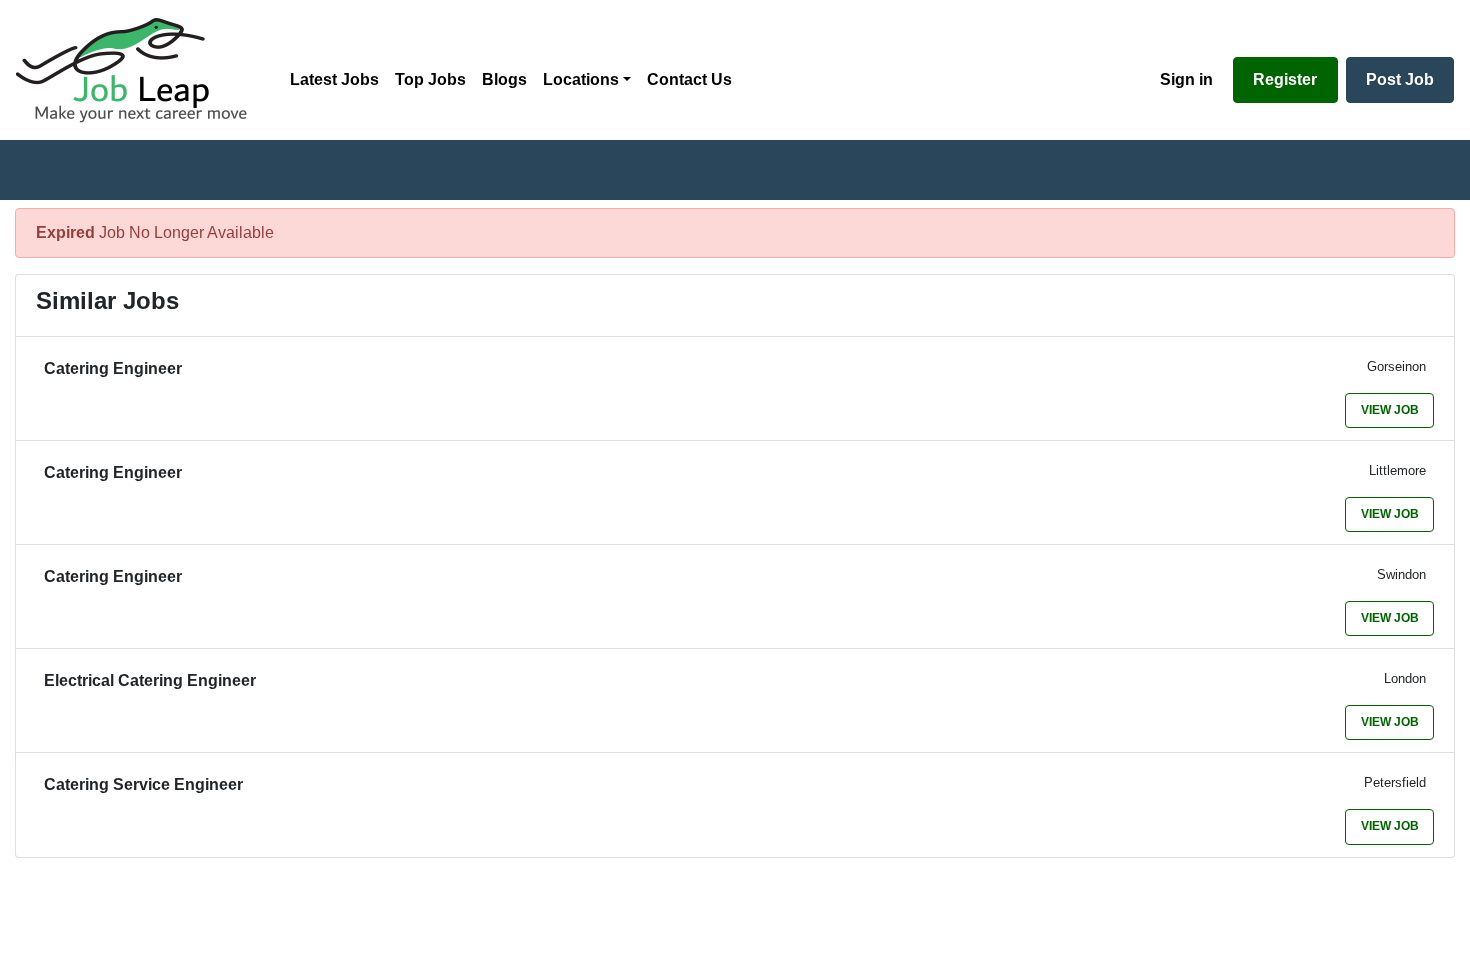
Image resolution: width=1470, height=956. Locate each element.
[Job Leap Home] (141, 70)
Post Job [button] (1400, 79)
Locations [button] (581, 79)
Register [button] (1285, 79)
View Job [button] (1390, 410)
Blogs (504, 79)
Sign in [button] (1186, 79)
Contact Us (689, 79)
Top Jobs (430, 79)
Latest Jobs (334, 79)
